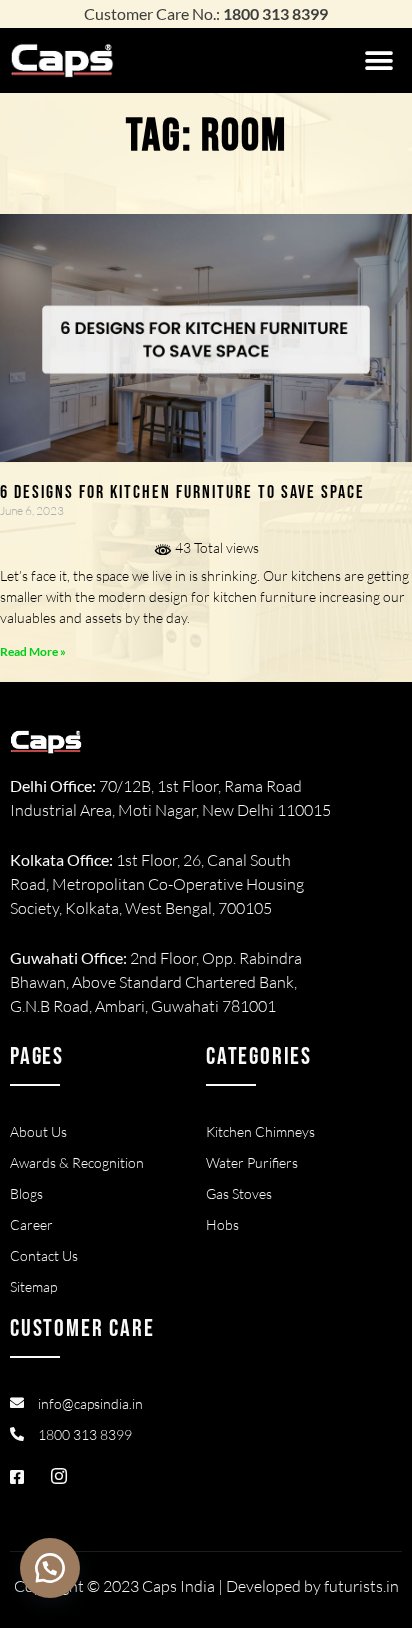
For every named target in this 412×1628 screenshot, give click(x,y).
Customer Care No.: (206, 13)
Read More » (33, 651)
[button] (379, 60)
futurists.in (361, 1586)
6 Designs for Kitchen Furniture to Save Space (182, 492)
